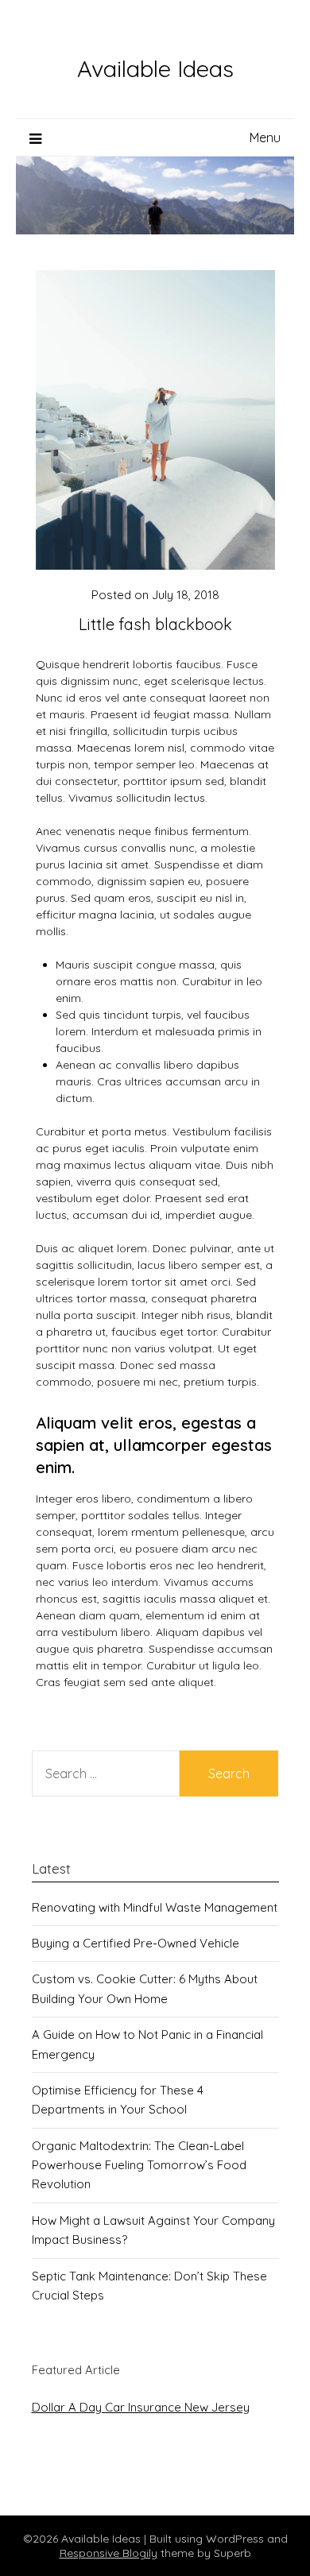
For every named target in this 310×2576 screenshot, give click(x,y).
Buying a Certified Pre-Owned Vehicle (136, 1943)
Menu (265, 137)
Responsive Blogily (108, 2553)
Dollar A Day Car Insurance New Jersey (141, 2407)
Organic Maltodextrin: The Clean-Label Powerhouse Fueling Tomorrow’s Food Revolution (139, 2165)
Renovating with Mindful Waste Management (155, 1907)
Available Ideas (155, 68)
